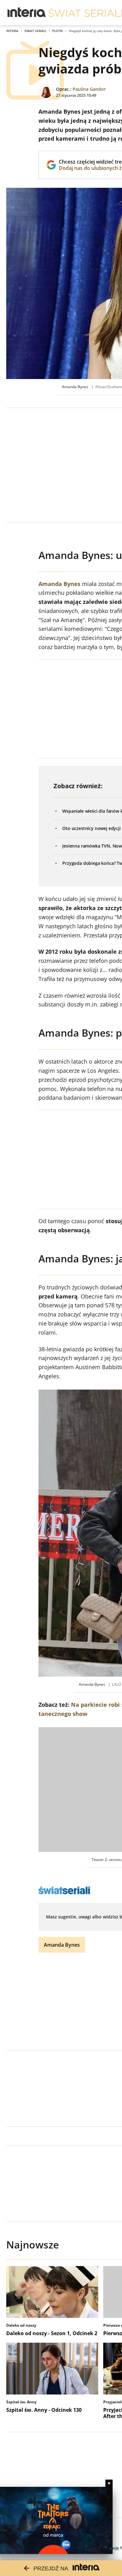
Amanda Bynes (59, 584)
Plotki (58, 31)
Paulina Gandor (89, 89)
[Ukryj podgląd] (109, 2483)
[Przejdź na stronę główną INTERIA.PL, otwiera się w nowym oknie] (27, 13)
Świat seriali (35, 31)
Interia (12, 31)
